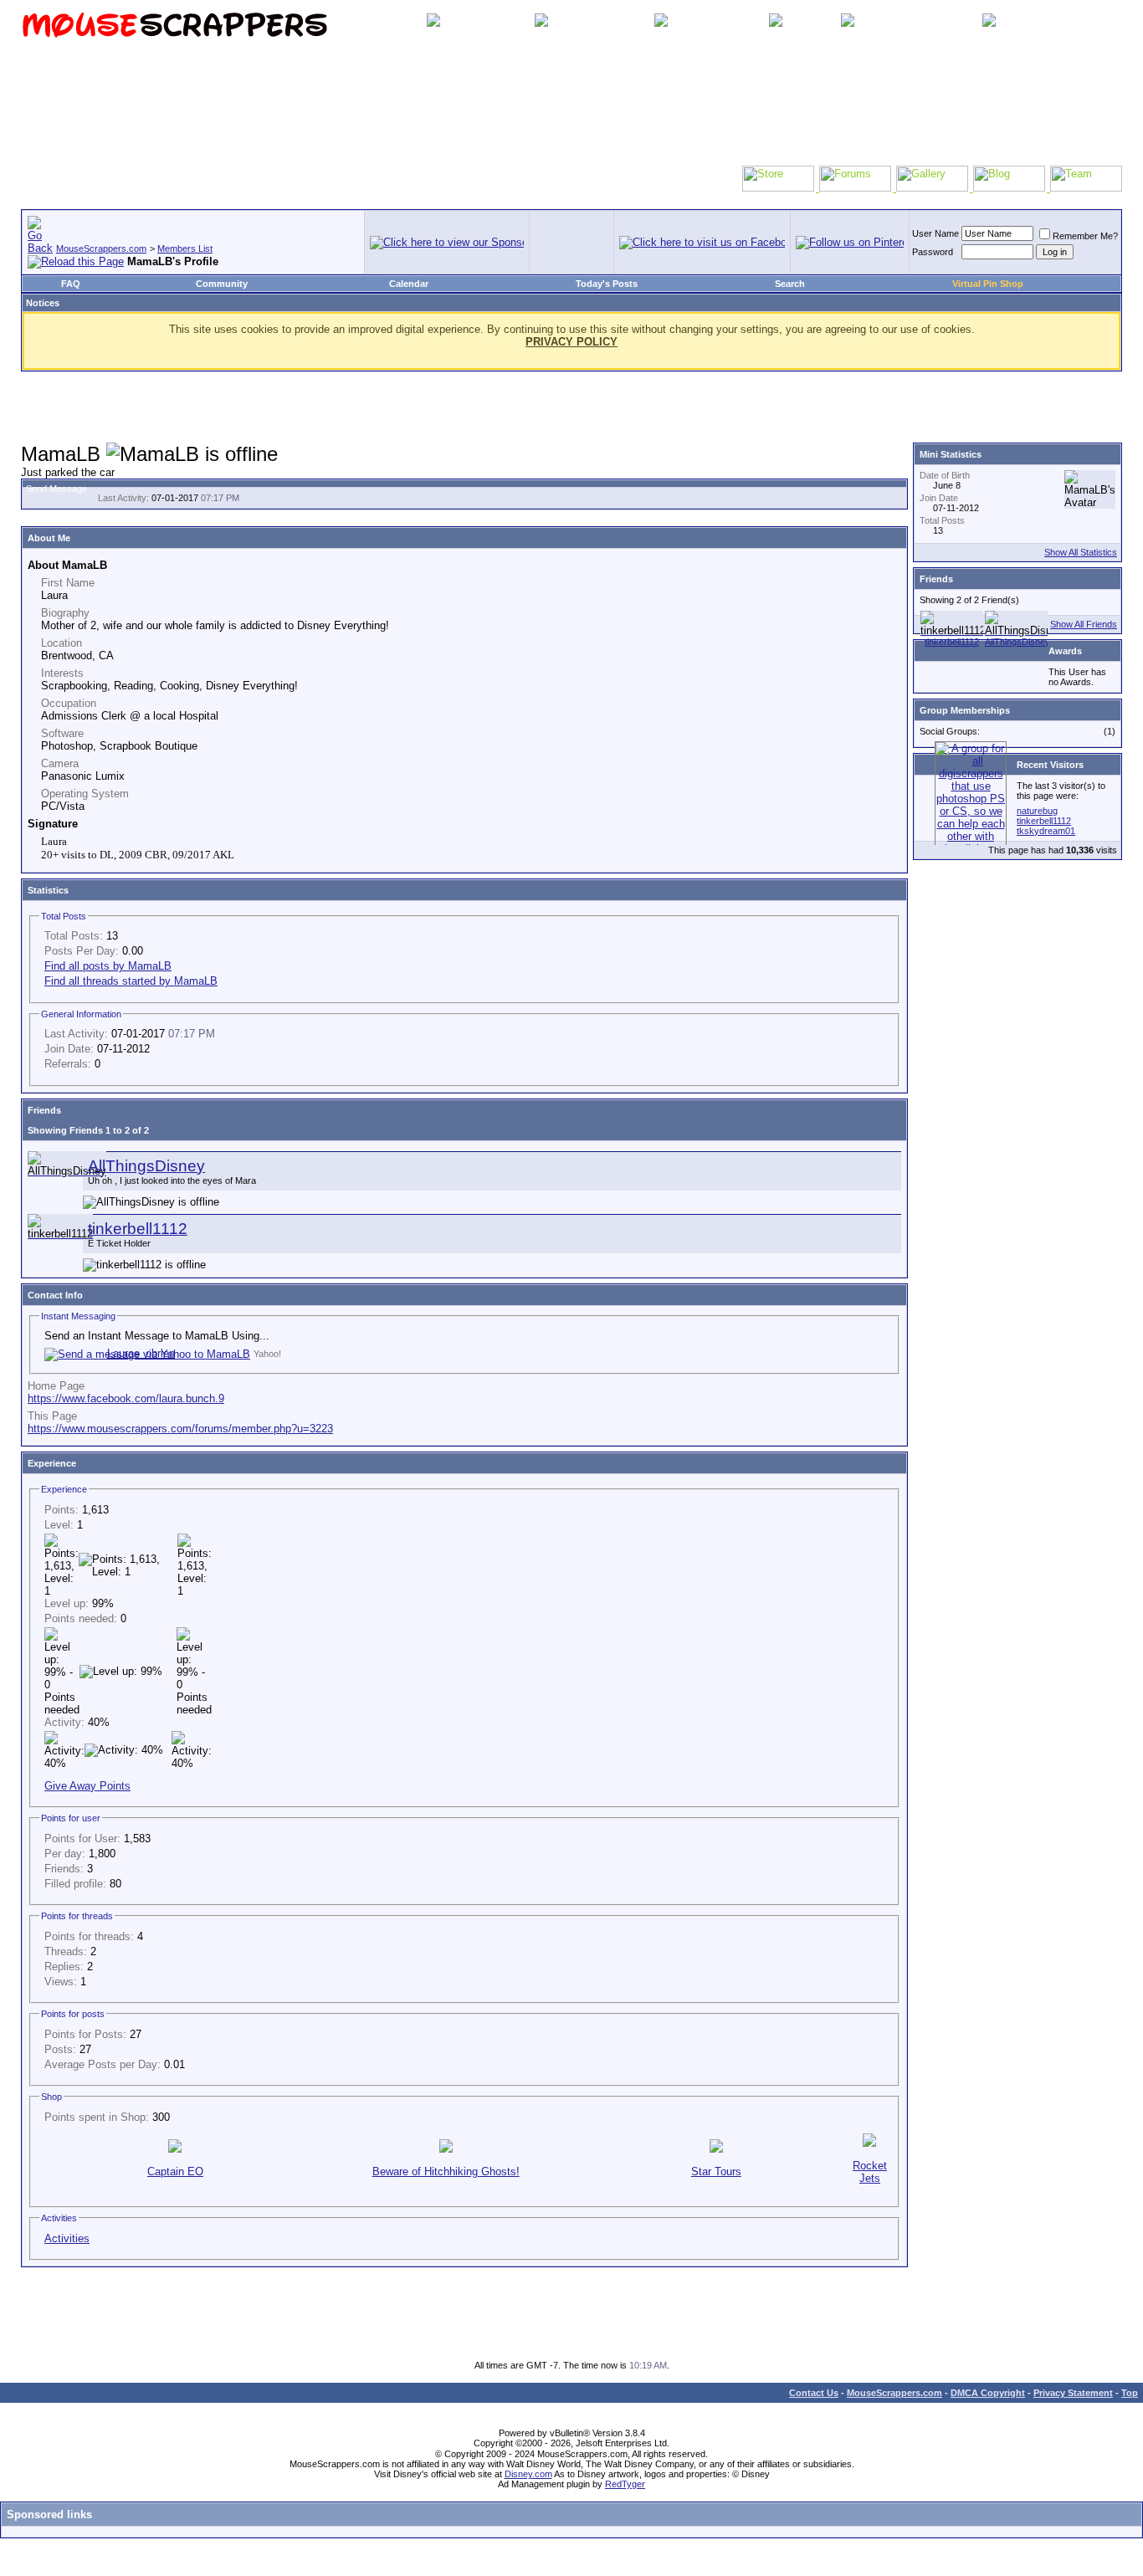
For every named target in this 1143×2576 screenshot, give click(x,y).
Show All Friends (1084, 624)
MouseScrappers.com (101, 248)
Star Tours (716, 2171)
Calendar (409, 284)
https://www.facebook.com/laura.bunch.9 (126, 1398)
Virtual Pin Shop (988, 284)
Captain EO (175, 2171)
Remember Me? (1085, 236)
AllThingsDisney (146, 1166)
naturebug (1037, 811)
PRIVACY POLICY (571, 342)
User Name (935, 233)
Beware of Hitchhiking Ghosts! (446, 2171)
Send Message (56, 489)
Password (933, 252)
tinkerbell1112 (138, 1229)
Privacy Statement (1073, 2393)
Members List (185, 248)
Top (1130, 2393)
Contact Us (814, 2393)
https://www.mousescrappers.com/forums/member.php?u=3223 (180, 1429)
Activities (67, 2238)
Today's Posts (607, 284)
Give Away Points (87, 1786)
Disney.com (528, 2474)
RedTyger (625, 2484)
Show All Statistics (1081, 552)
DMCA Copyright (988, 2393)
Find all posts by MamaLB (108, 966)
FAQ (71, 284)
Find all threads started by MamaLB (131, 981)
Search (790, 284)
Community (222, 284)
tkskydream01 (1046, 831)
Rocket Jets (870, 2172)
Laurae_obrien (141, 1353)
